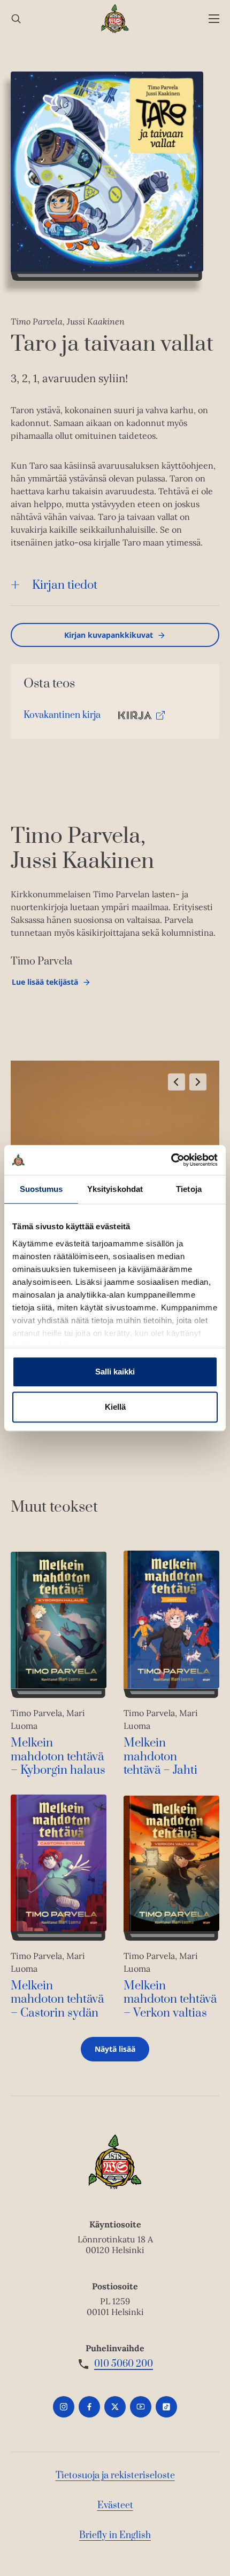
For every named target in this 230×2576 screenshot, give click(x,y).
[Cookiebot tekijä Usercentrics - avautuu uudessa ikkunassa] (171, 1160)
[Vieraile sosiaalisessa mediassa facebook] (89, 2407)
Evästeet (115, 2506)
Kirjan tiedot (65, 585)
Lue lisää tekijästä (45, 985)
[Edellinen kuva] (177, 1082)
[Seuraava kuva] (198, 1082)
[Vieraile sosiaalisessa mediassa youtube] (141, 2407)
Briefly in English (115, 2535)
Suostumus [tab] (41, 1189)
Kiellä (115, 1407)
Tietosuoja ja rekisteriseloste (115, 2476)
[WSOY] (115, 19)
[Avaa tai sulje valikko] (214, 19)
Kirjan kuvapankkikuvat (109, 635)
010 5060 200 (124, 2364)
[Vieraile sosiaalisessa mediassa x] (115, 2407)
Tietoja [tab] (189, 1189)
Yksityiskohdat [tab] (115, 1189)
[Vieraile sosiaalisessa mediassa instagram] (64, 2407)
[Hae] (16, 19)
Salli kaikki (115, 1372)
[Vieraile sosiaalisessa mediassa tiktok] (166, 2407)
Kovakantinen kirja (62, 718)
